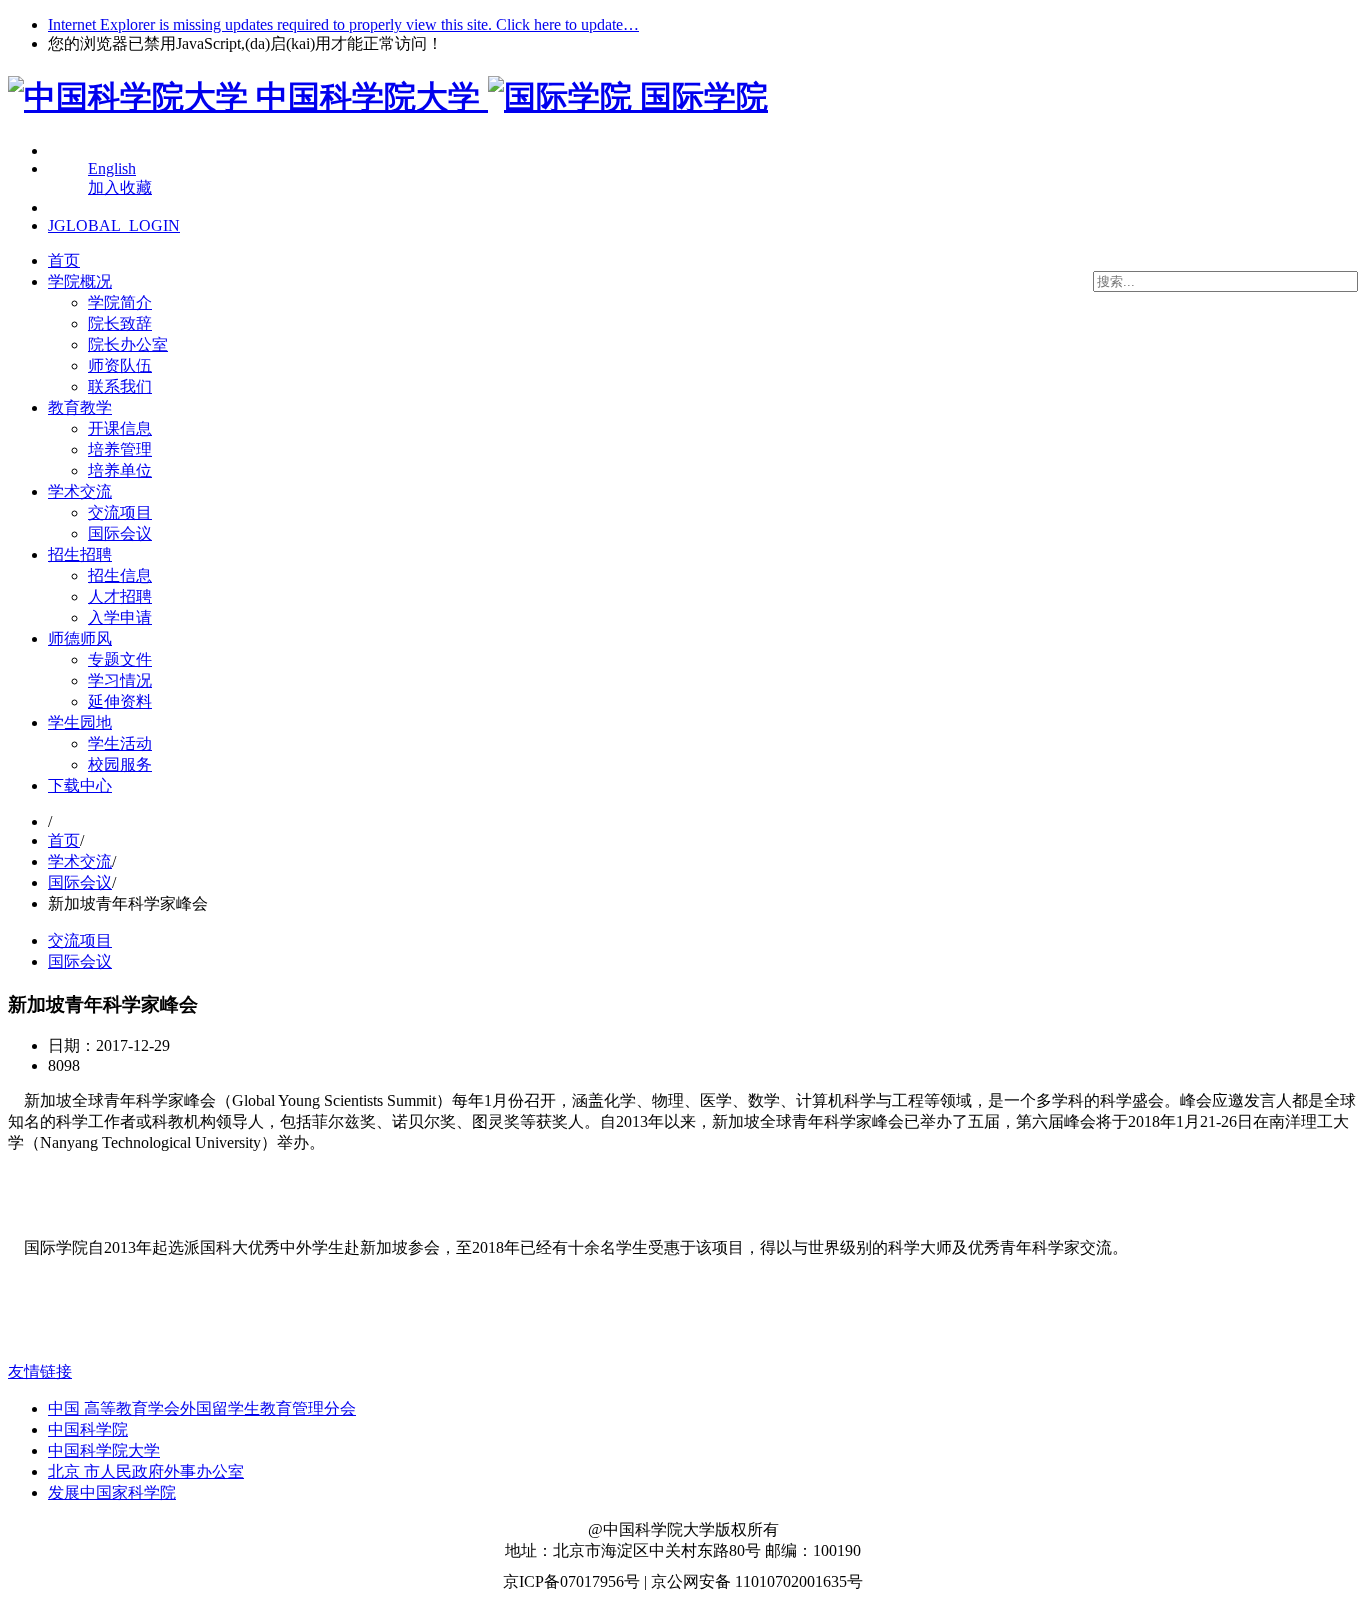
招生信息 (120, 575)
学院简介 (120, 302)
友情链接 (40, 1371)
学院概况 (80, 281)
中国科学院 (88, 1429)
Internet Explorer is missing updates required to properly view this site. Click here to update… (343, 24)
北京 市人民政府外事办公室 (146, 1471)
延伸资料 (120, 701)
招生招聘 (80, 554)
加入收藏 (120, 187)
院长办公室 (128, 344)
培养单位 (120, 470)
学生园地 (80, 722)
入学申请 (120, 617)
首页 (64, 260)
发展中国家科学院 (112, 1492)
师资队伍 (120, 365)
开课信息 (120, 428)
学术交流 (80, 491)
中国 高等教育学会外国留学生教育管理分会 (202, 1408)
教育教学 (80, 407)
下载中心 (80, 785)
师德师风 (80, 638)
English (112, 168)
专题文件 (120, 659)
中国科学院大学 (104, 1450)
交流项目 (120, 512)
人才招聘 (120, 596)
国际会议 (120, 533)
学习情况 (120, 680)
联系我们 (120, 386)
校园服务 (120, 764)
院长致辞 (120, 323)
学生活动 (120, 743)
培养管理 (120, 449)
